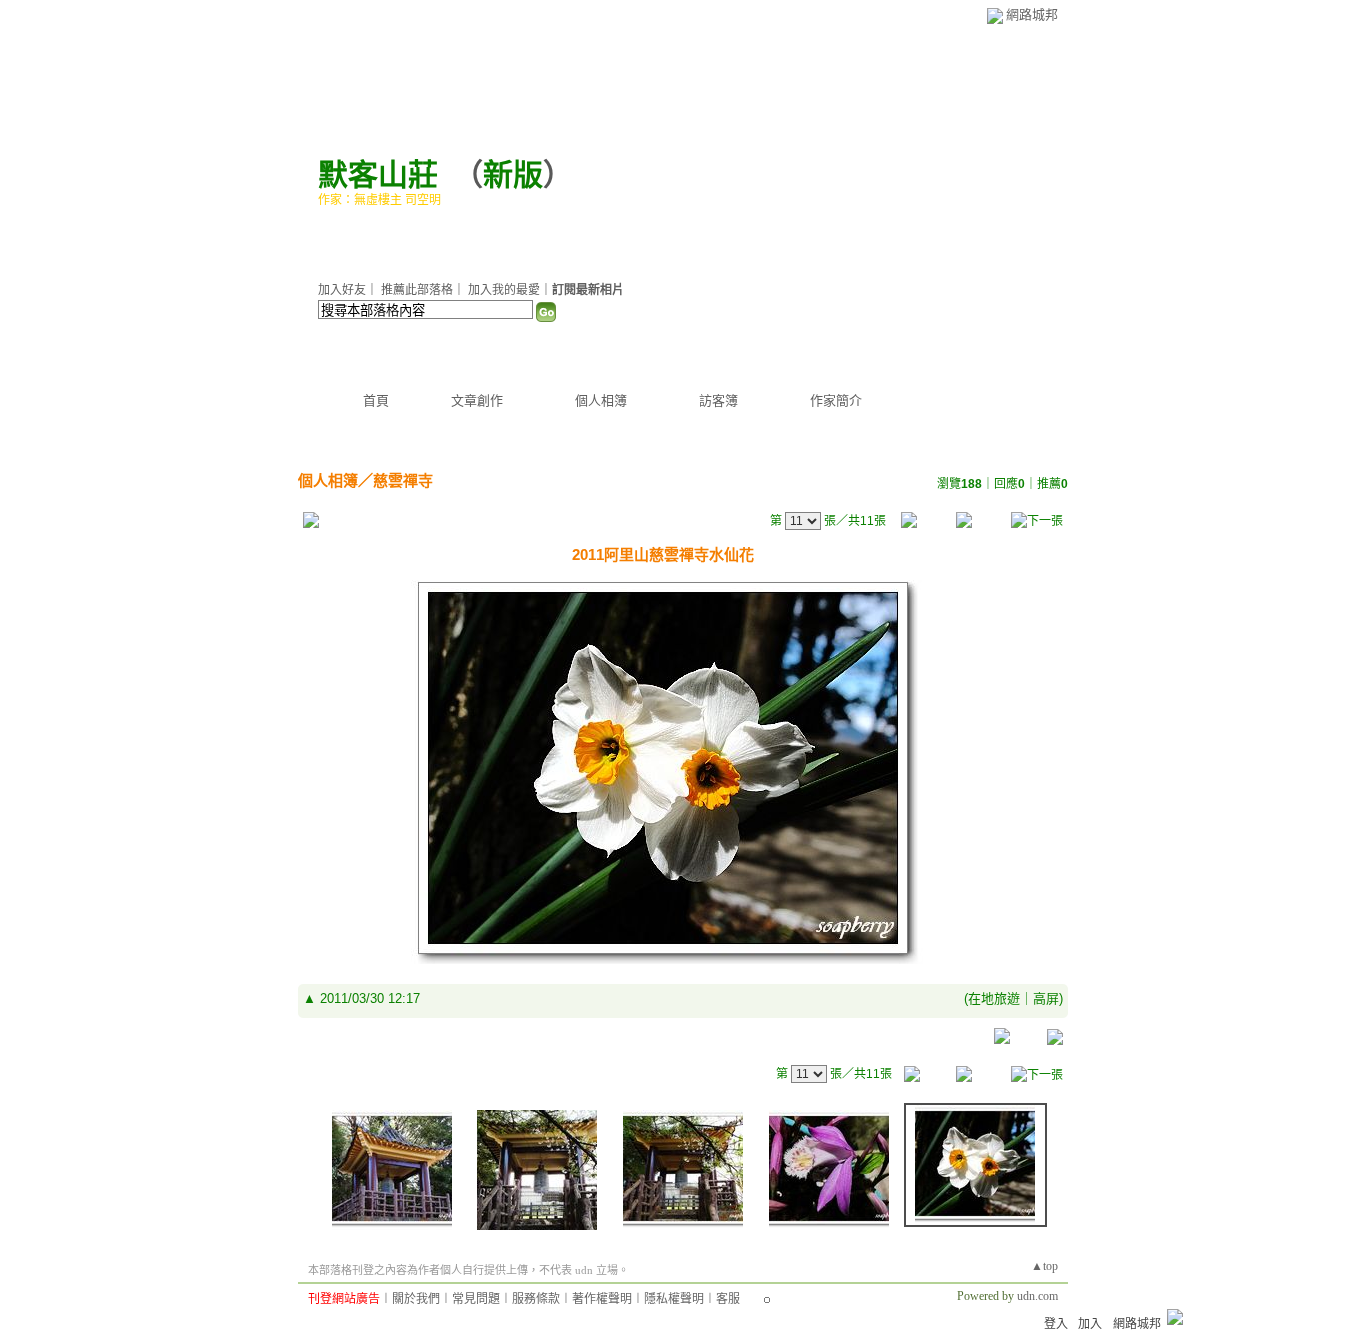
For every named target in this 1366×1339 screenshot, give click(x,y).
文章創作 (477, 400)
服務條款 (536, 1299)
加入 (1090, 1324)
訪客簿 (718, 400)
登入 (1056, 1324)
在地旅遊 (994, 998)
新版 (513, 174)
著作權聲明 (602, 1299)
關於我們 (416, 1299)
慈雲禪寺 (403, 480)
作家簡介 (836, 400)
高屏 (1046, 998)
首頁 (376, 400)
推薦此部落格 (417, 290)
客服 (728, 1299)
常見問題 (476, 1299)
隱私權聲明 (674, 1299)
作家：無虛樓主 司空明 (379, 200)
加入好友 (342, 290)
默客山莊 (378, 174)
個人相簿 (601, 400)
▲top (1044, 1266)
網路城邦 (1032, 14)
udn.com (1037, 1296)
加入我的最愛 (504, 290)
